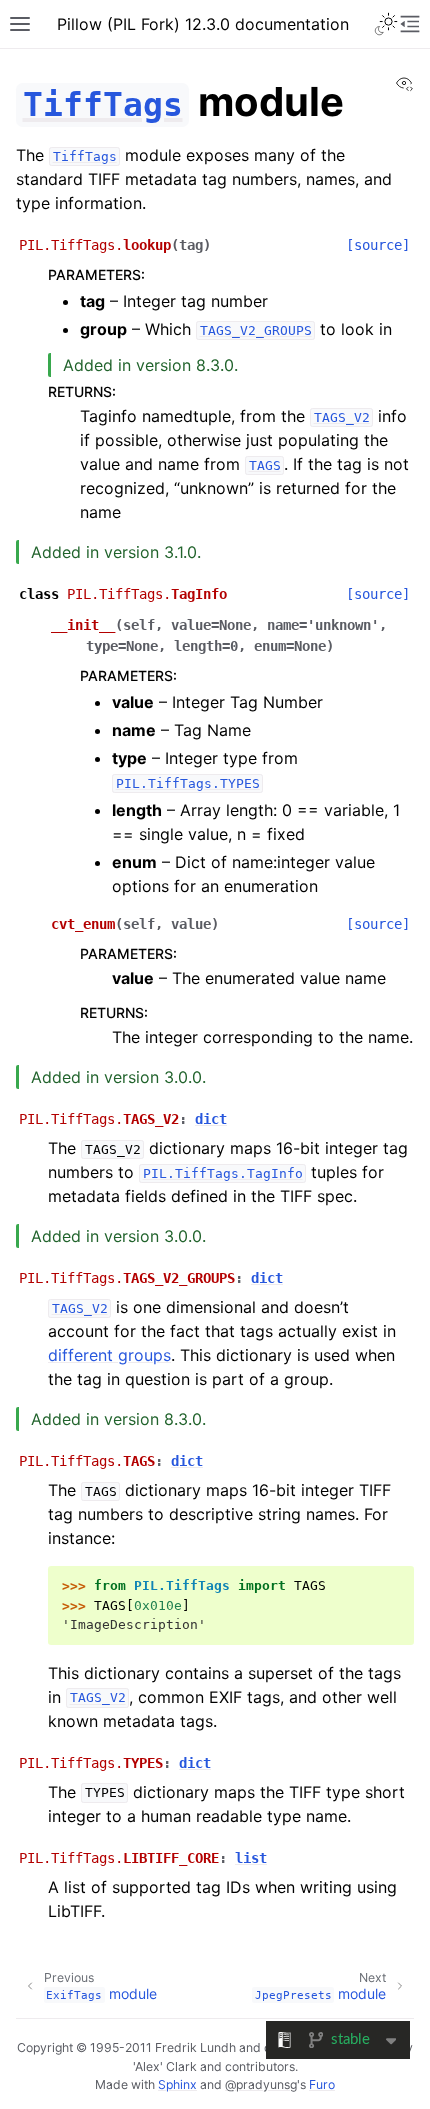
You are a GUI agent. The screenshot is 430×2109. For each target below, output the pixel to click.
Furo (322, 2084)
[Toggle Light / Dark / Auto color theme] (386, 24)
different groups (109, 1355)
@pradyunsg (261, 2084)
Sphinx (177, 2084)
